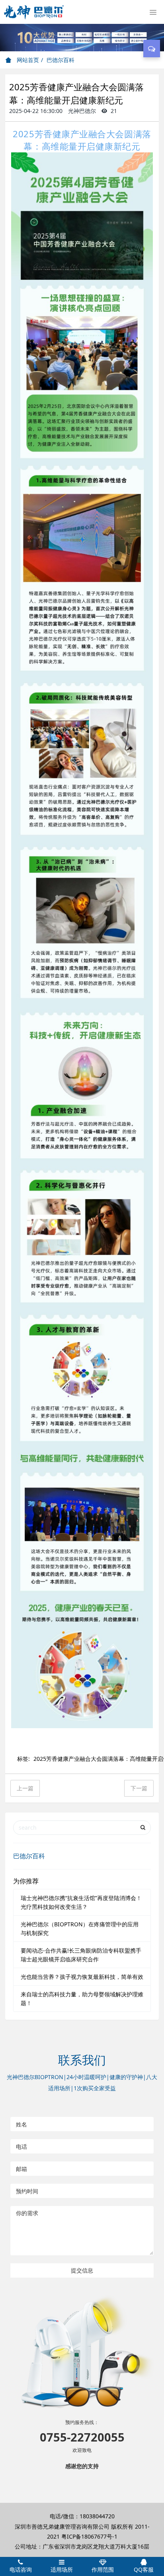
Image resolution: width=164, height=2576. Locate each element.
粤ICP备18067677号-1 (89, 2536)
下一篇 (139, 1788)
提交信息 (82, 2270)
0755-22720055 (82, 2437)
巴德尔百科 (61, 60)
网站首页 (27, 60)
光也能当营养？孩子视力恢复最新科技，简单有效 (82, 1977)
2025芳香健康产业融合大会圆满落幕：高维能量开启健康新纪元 (82, 140)
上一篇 (25, 1788)
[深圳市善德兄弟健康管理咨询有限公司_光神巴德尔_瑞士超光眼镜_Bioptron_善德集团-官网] (34, 12)
